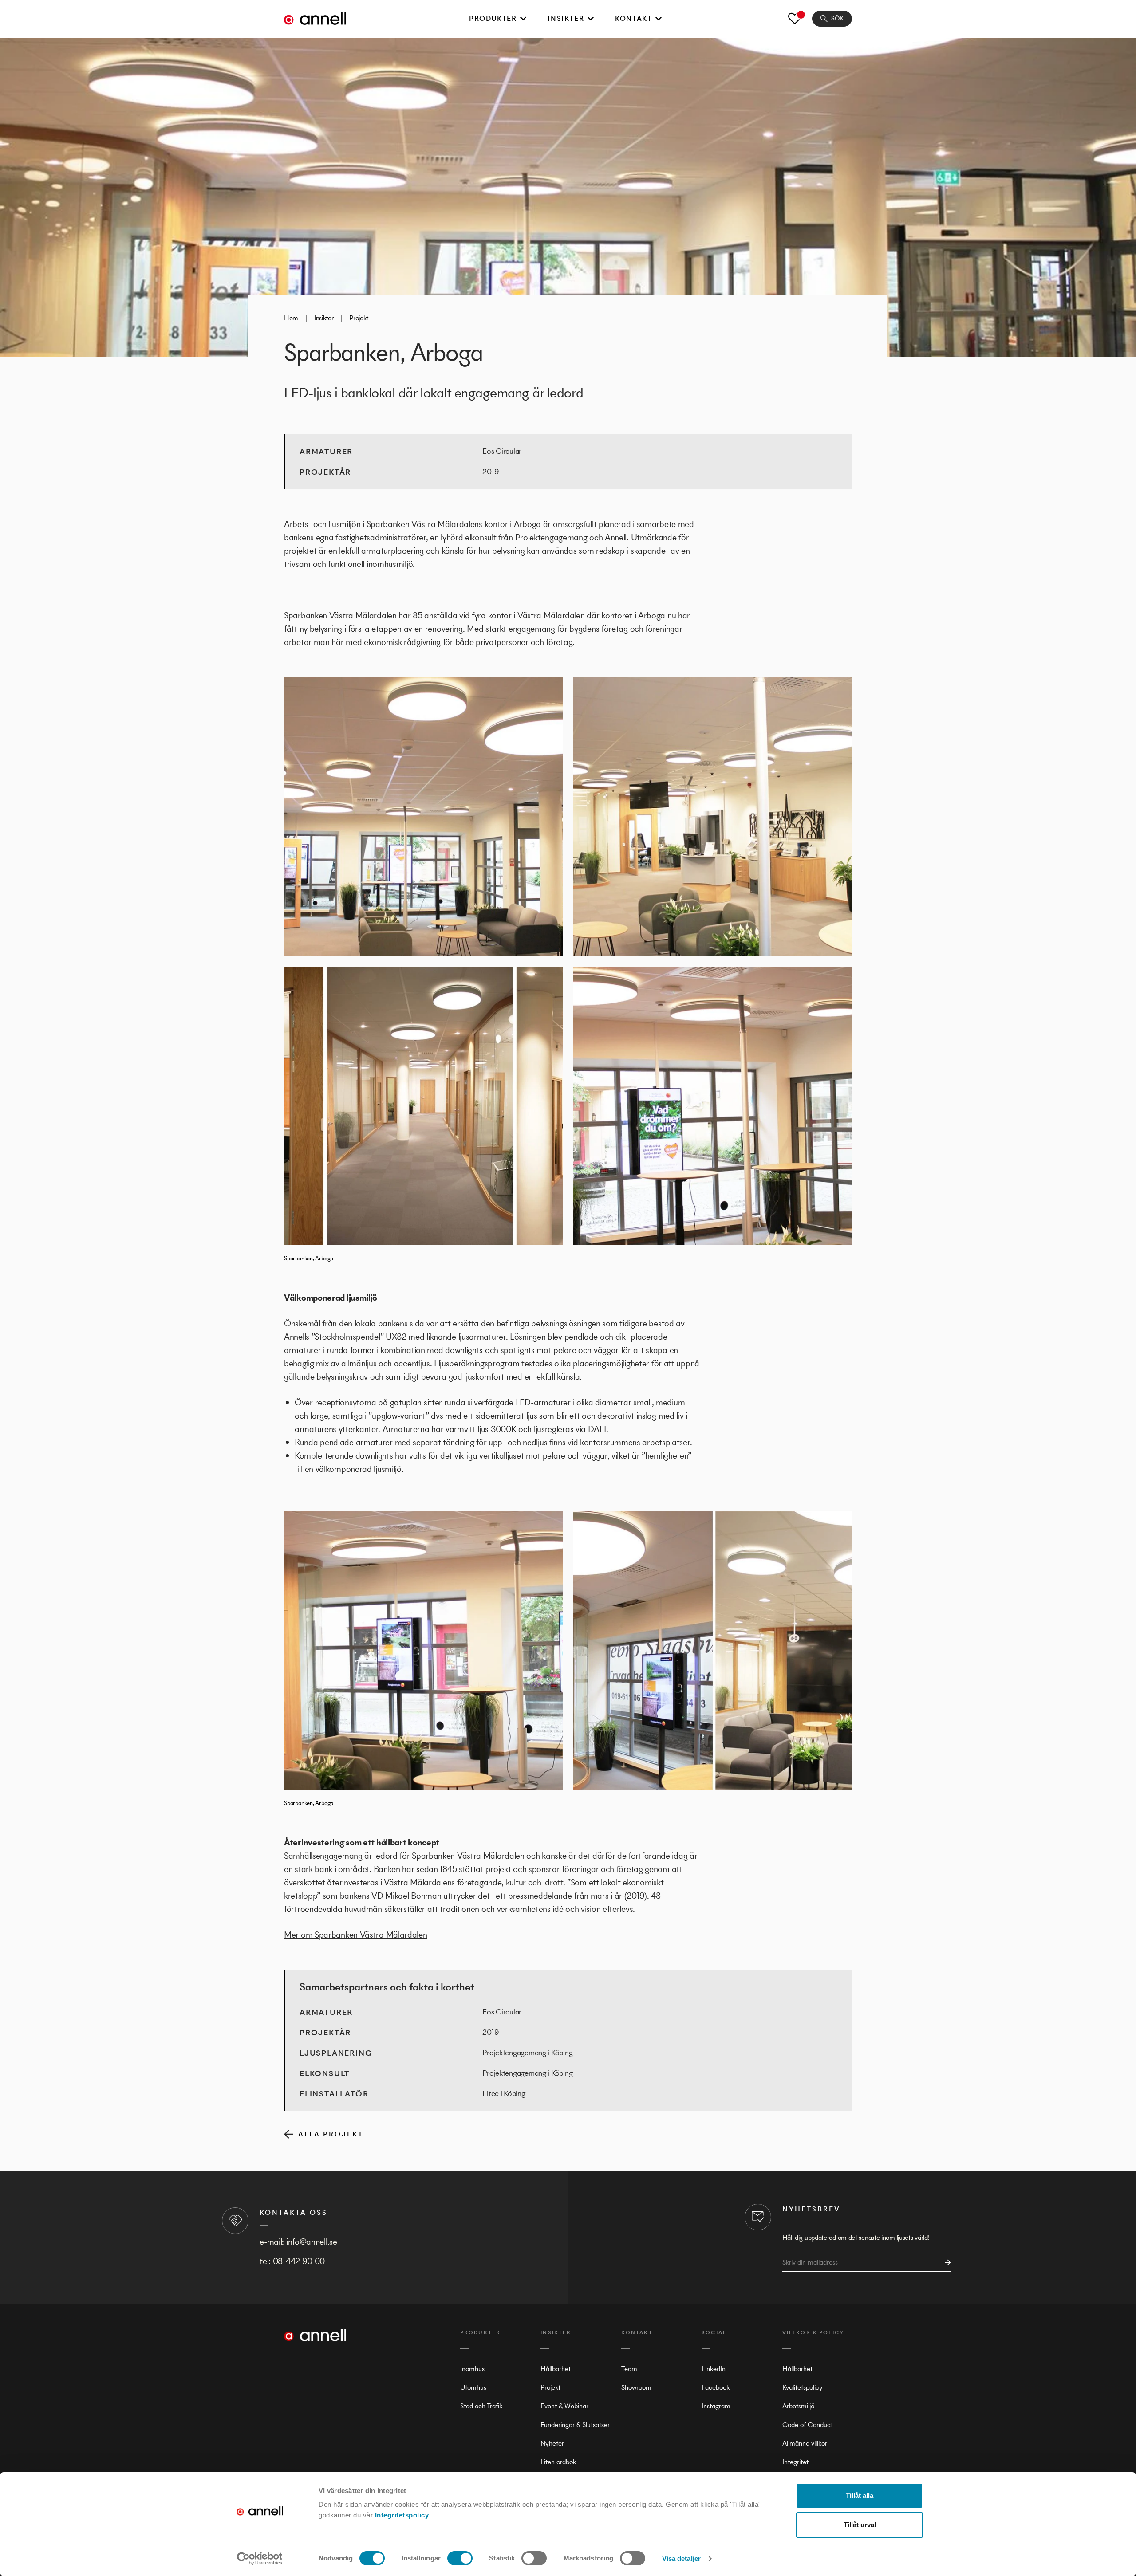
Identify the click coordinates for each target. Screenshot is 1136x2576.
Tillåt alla (860, 2495)
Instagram (716, 2406)
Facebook (716, 2387)
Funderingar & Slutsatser (575, 2425)
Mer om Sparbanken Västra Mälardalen (356, 1935)
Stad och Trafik (481, 2406)
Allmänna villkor (805, 2443)
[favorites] (795, 19)
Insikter (566, 18)
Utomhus (473, 2387)
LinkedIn (714, 2369)
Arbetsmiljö (798, 2406)
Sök (837, 18)
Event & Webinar (564, 2406)
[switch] (460, 2558)
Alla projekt (331, 2134)
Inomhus (472, 2369)
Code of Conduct (808, 2425)
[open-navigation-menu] (523, 19)
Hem (291, 318)
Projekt (359, 318)
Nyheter (552, 2443)
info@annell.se (312, 2242)
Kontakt (633, 18)
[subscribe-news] (945, 2263)
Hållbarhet (556, 2369)
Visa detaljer (681, 2558)
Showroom (636, 2387)
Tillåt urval (860, 2525)
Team (629, 2369)
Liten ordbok (558, 2462)
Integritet (795, 2462)
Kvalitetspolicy (803, 2387)
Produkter (493, 18)
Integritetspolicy (402, 2515)
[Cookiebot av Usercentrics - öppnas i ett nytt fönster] (260, 2559)
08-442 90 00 (299, 2261)
